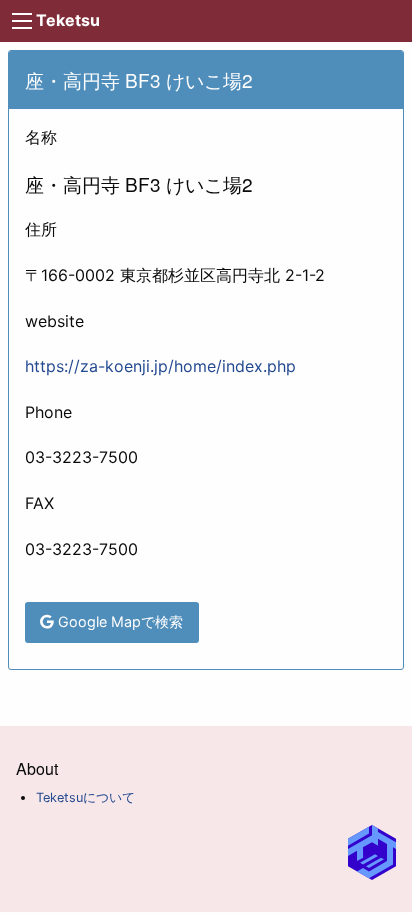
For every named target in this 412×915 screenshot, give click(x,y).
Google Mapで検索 (118, 621)
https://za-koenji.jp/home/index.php (160, 366)
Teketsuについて (85, 797)
